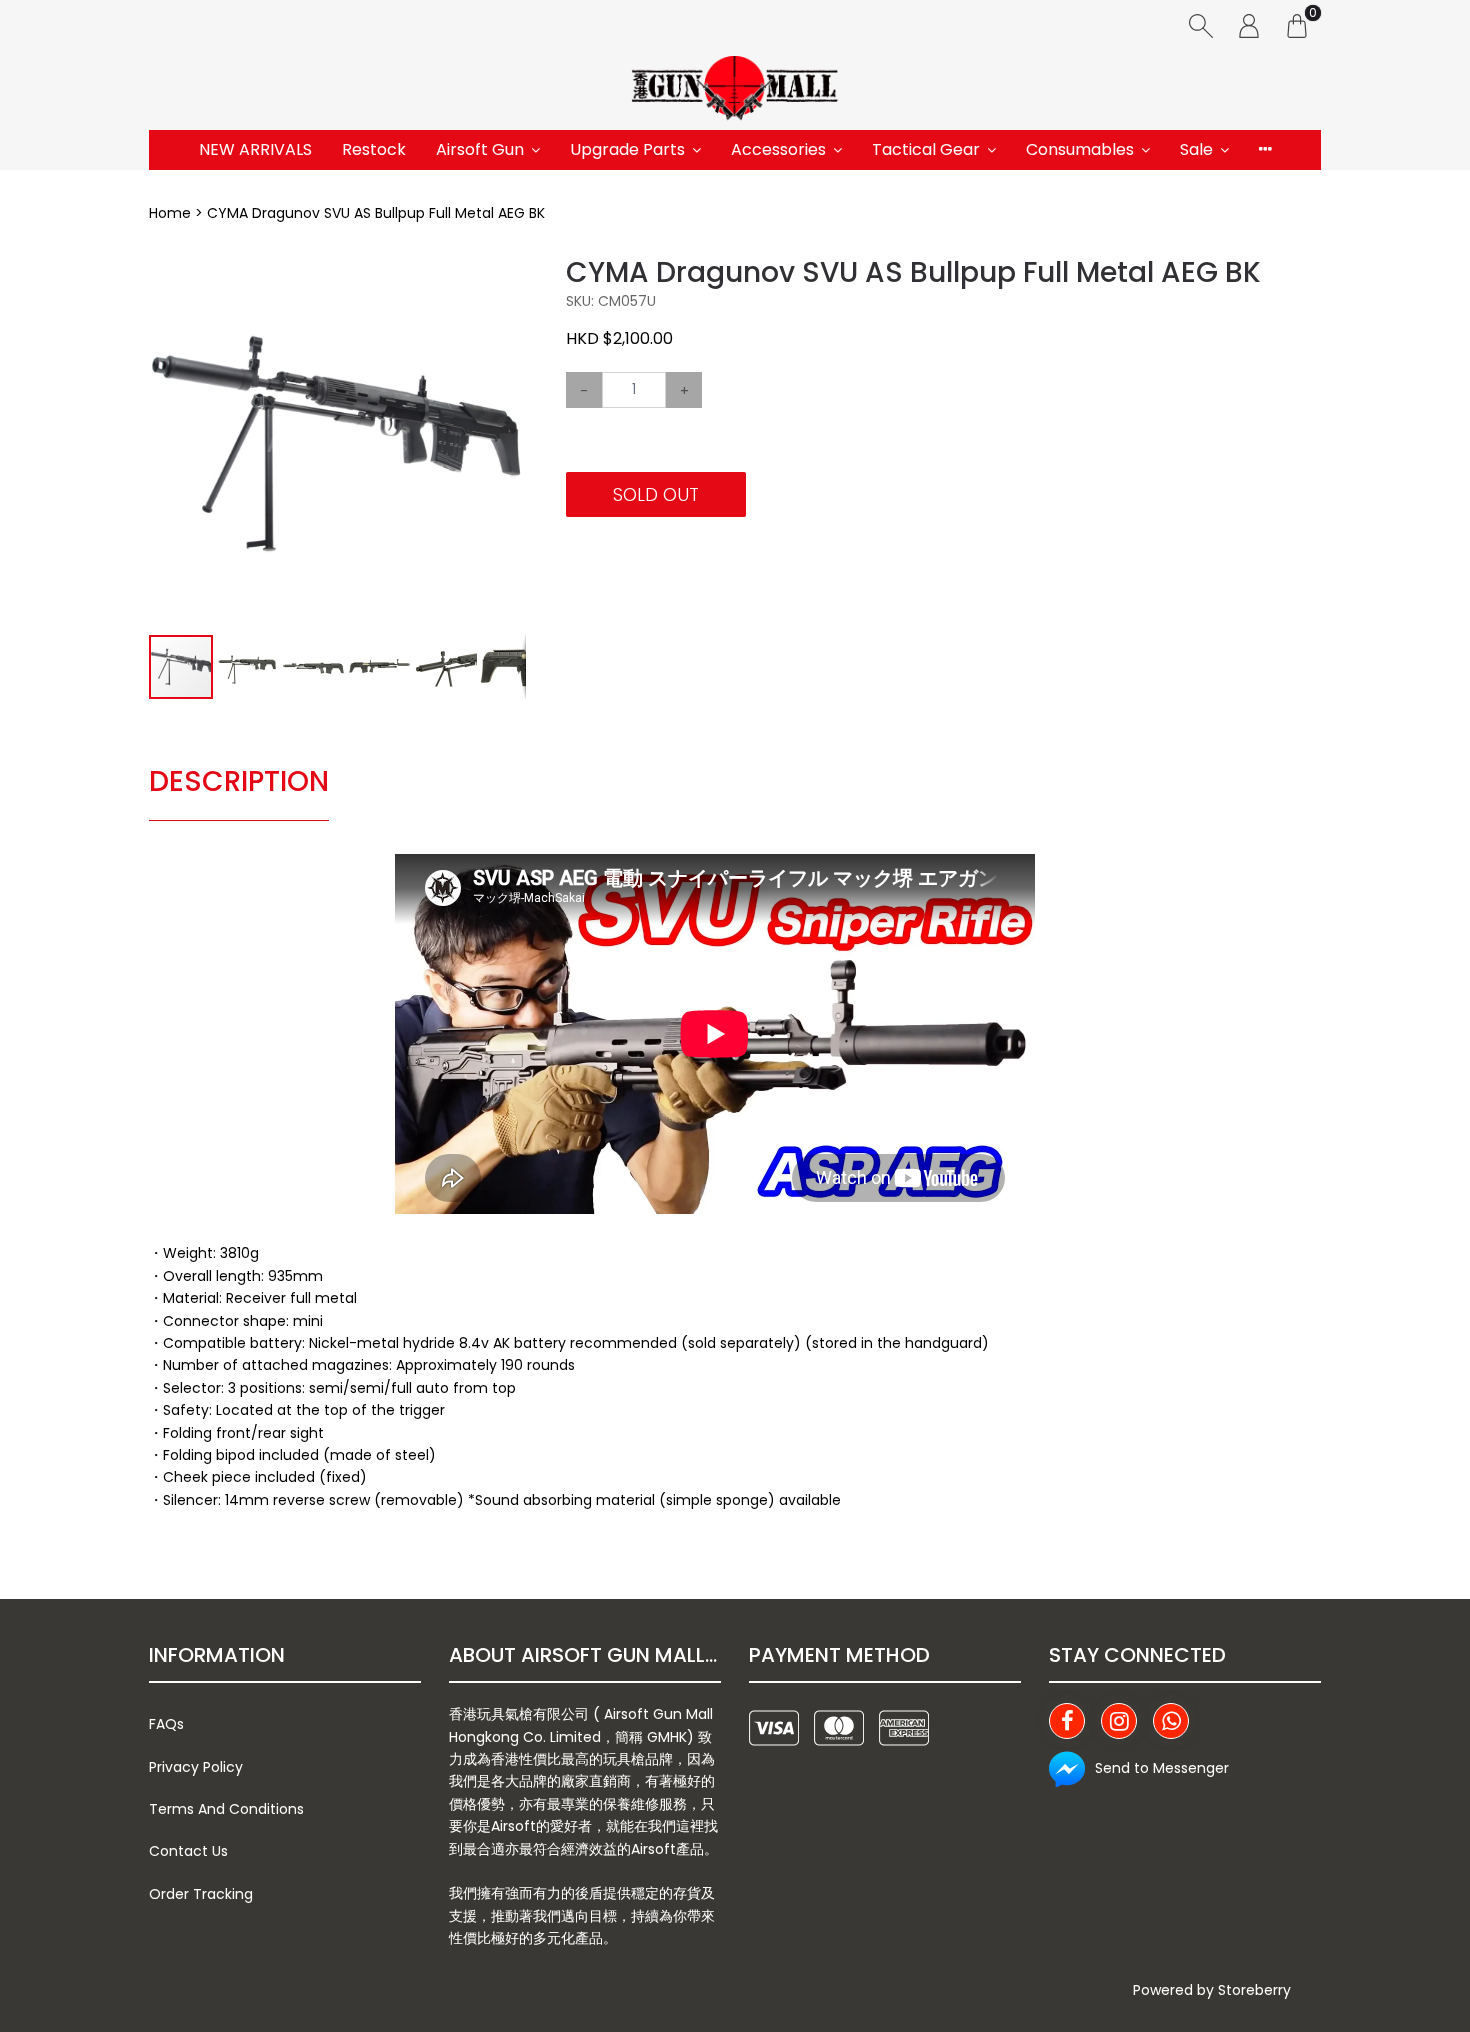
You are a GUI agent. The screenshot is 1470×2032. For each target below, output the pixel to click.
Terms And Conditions (226, 1809)
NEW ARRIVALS (255, 149)
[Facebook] (1067, 1721)
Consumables (1080, 149)
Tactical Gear (926, 149)
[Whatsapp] (1171, 1721)
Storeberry (1254, 1990)
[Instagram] (1119, 1721)
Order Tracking (201, 1894)
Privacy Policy (196, 1767)
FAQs (166, 1724)
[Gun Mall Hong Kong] (735, 90)
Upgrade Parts (627, 149)
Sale (1196, 149)
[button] (508, 274)
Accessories (778, 149)
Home (170, 213)
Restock (374, 149)
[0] (1297, 25)
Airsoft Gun (480, 149)
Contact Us (188, 1851)
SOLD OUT (656, 494)
